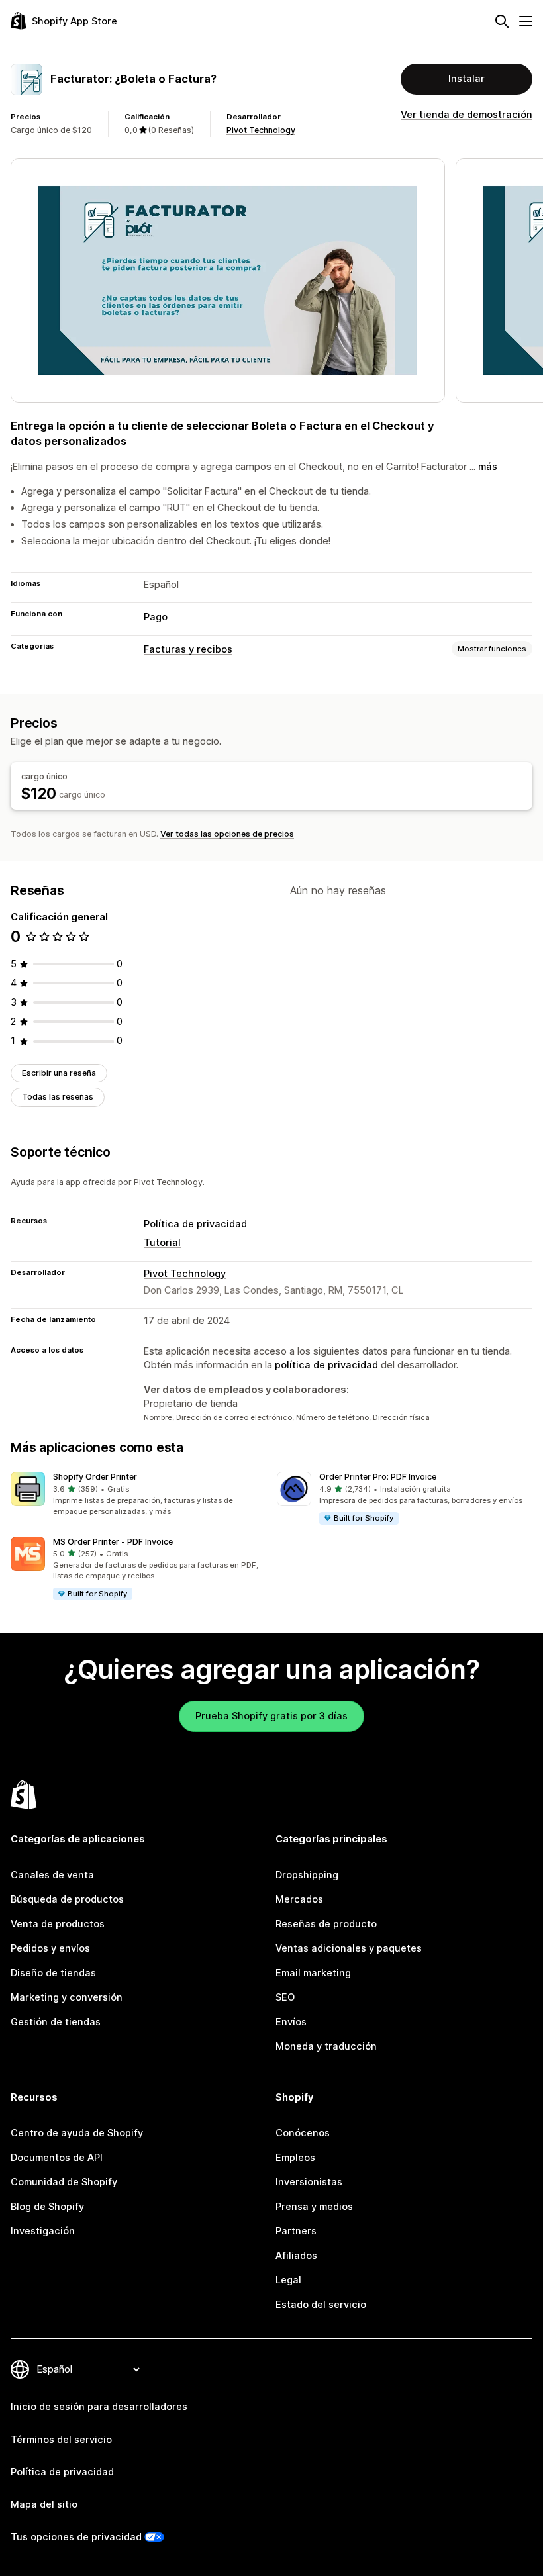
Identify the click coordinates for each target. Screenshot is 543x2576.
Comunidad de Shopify (64, 2182)
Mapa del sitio (44, 2504)
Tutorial (162, 1243)
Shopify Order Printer (95, 1477)
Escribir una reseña (59, 1073)
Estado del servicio (321, 2305)
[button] (138, 1495)
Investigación (43, 2231)
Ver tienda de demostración (467, 115)
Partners (296, 2231)
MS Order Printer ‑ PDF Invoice (113, 1542)
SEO (285, 1997)
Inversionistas (309, 2182)
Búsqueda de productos (67, 1899)
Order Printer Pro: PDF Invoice (378, 1477)
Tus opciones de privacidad (76, 2537)
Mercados (299, 1899)
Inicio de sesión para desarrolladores (99, 2407)
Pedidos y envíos (50, 1948)
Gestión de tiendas (56, 2022)
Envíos (291, 2022)
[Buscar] (502, 21)
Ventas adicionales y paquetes (349, 1948)
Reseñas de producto (326, 1924)
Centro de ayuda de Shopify (77, 2133)
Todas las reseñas (58, 1097)
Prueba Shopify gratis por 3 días (271, 1716)
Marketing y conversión (67, 1997)
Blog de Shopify (47, 2207)
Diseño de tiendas (53, 1973)
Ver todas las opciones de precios (227, 834)
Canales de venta (52, 1875)
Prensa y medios (314, 2207)
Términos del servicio (61, 2440)
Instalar (467, 79)
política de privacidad (326, 1365)
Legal (288, 2280)
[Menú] (526, 21)
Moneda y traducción (326, 2046)
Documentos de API (57, 2158)
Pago (156, 617)
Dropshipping (307, 1875)
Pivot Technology (261, 130)
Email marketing (313, 1973)
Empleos (295, 2158)
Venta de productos (58, 1924)
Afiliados (296, 2256)
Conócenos (303, 2133)
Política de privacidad (195, 1224)
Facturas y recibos (188, 649)
